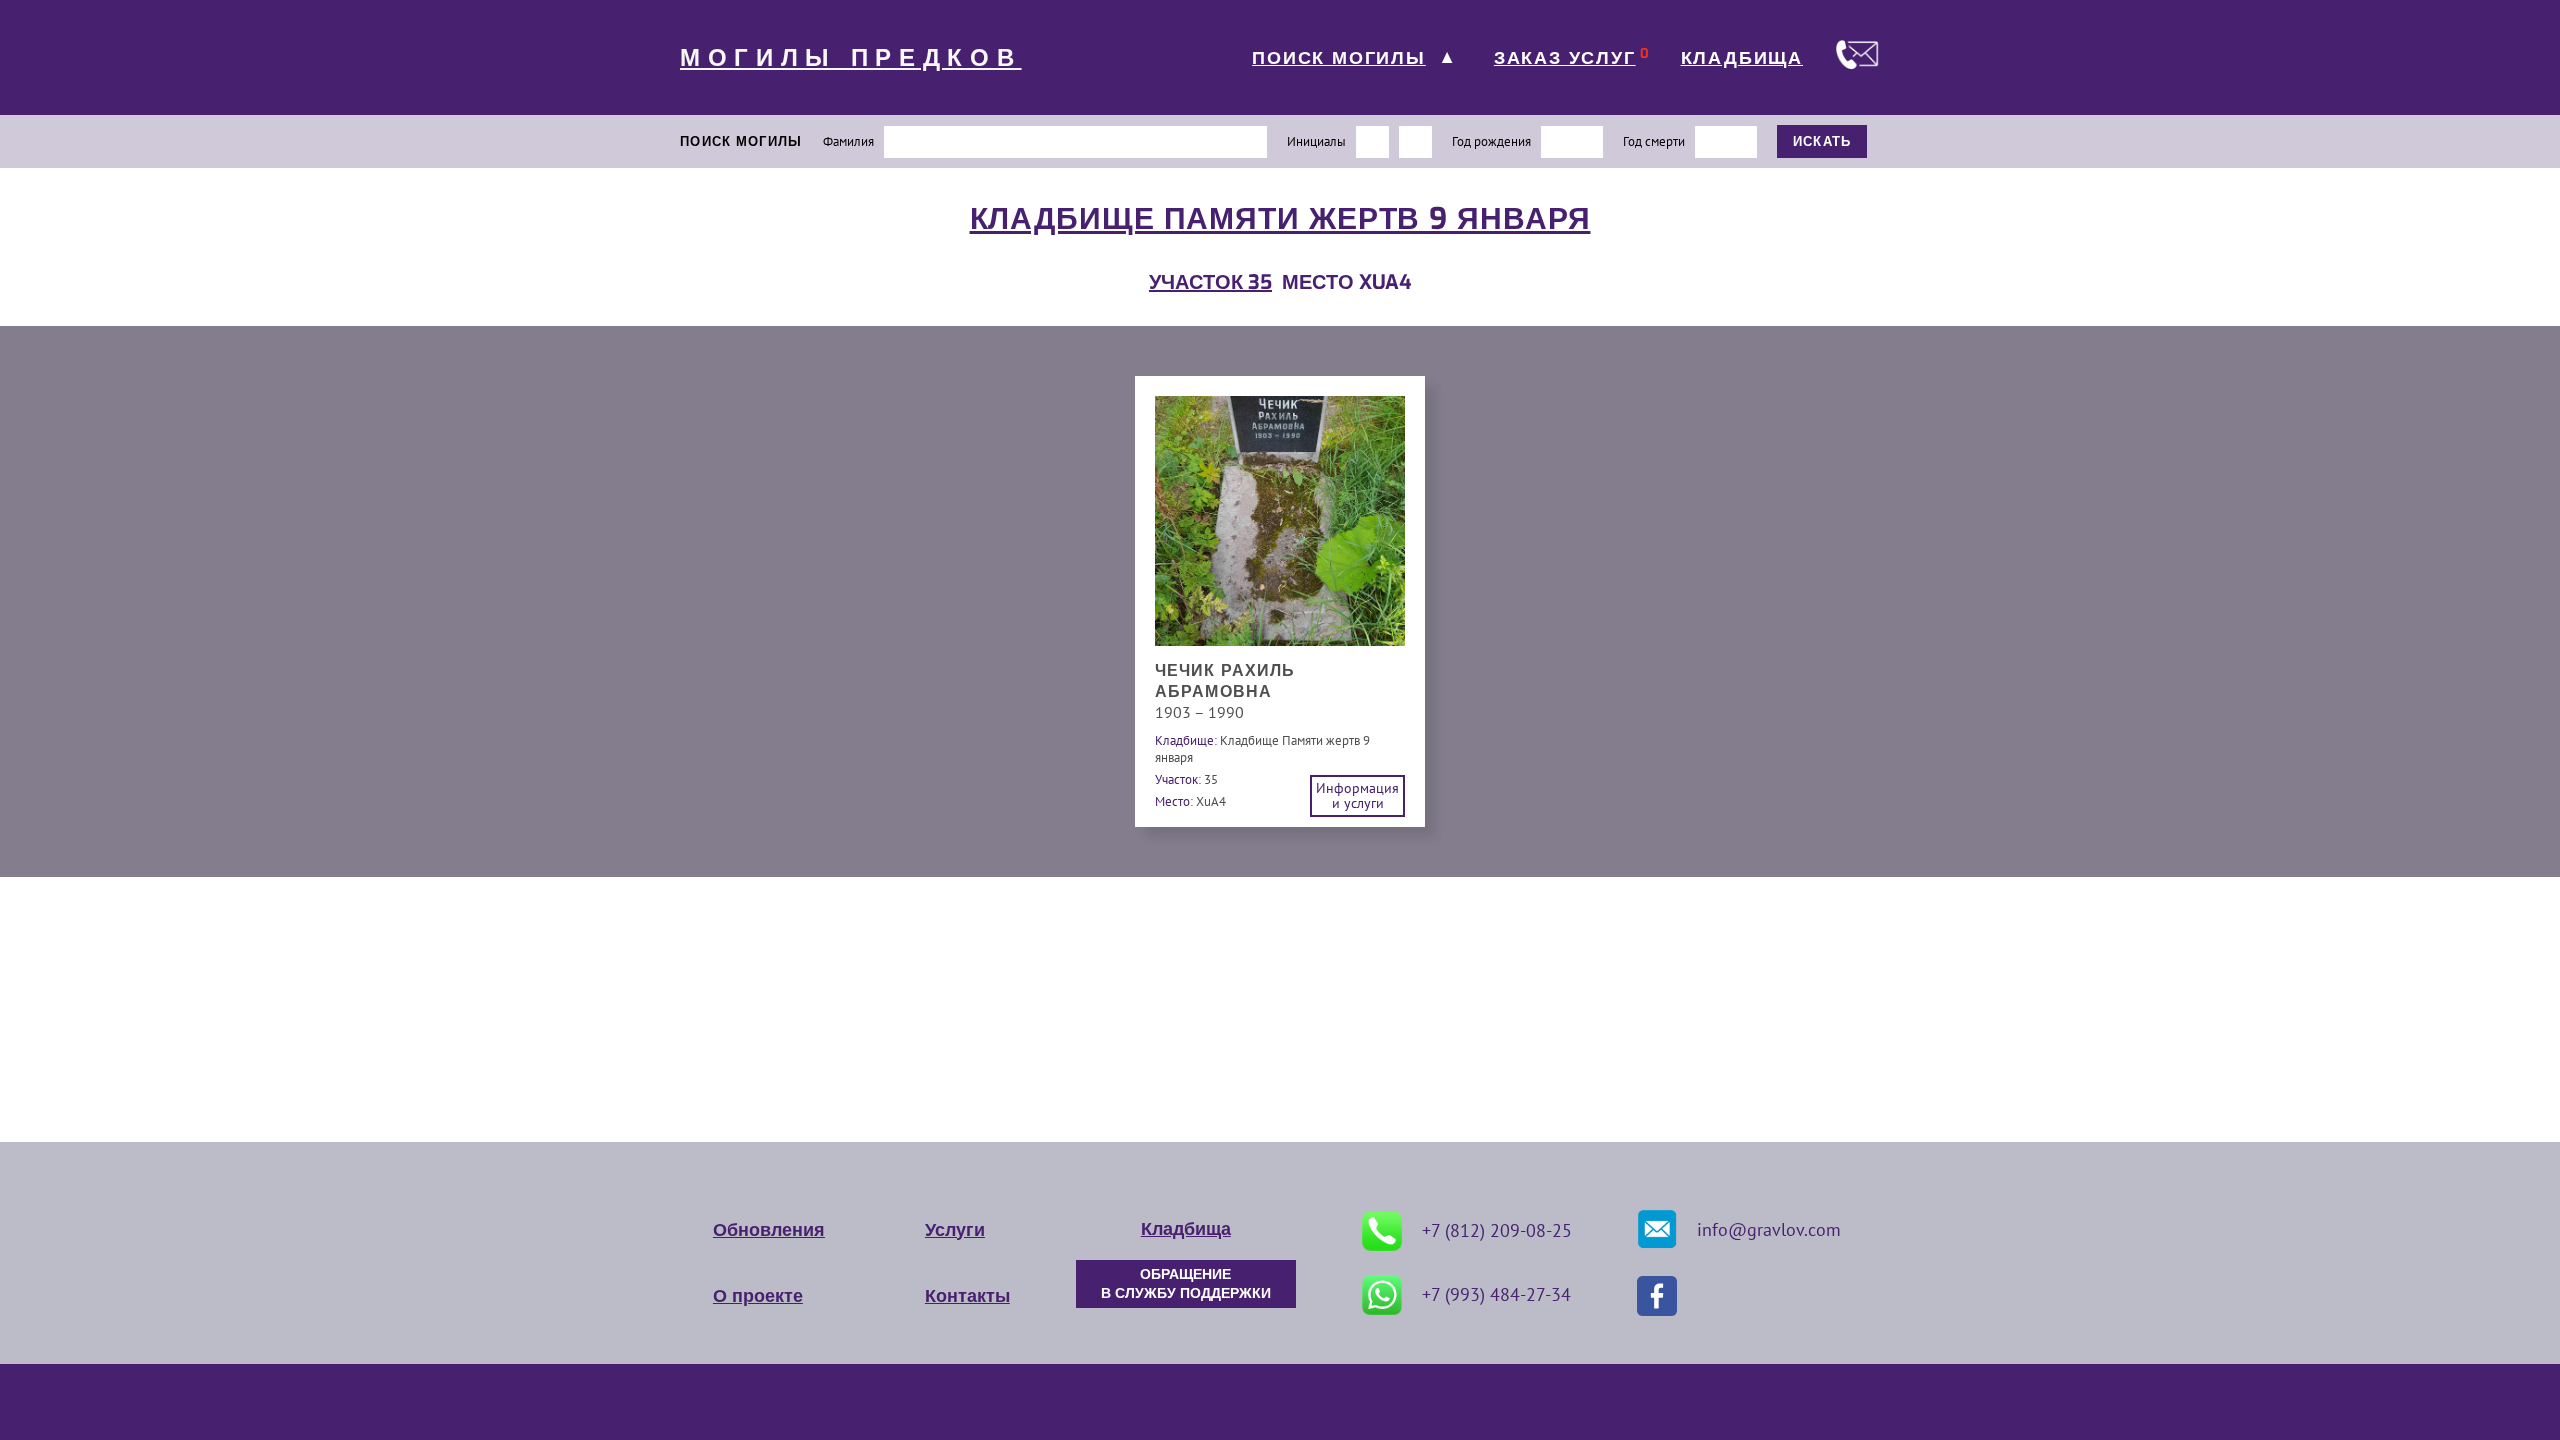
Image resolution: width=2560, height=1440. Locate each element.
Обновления (769, 1230)
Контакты (967, 1296)
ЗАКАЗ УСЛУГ (1565, 58)
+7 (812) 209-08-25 (1497, 1230)
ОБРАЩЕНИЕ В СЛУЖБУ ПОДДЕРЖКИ (1186, 1284)
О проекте (758, 1296)
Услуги (955, 1230)
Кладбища (1186, 1229)
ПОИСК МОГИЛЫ (1339, 58)
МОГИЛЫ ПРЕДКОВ (851, 58)
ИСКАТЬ (1822, 141)
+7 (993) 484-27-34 (1496, 1294)
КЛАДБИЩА (1742, 58)
